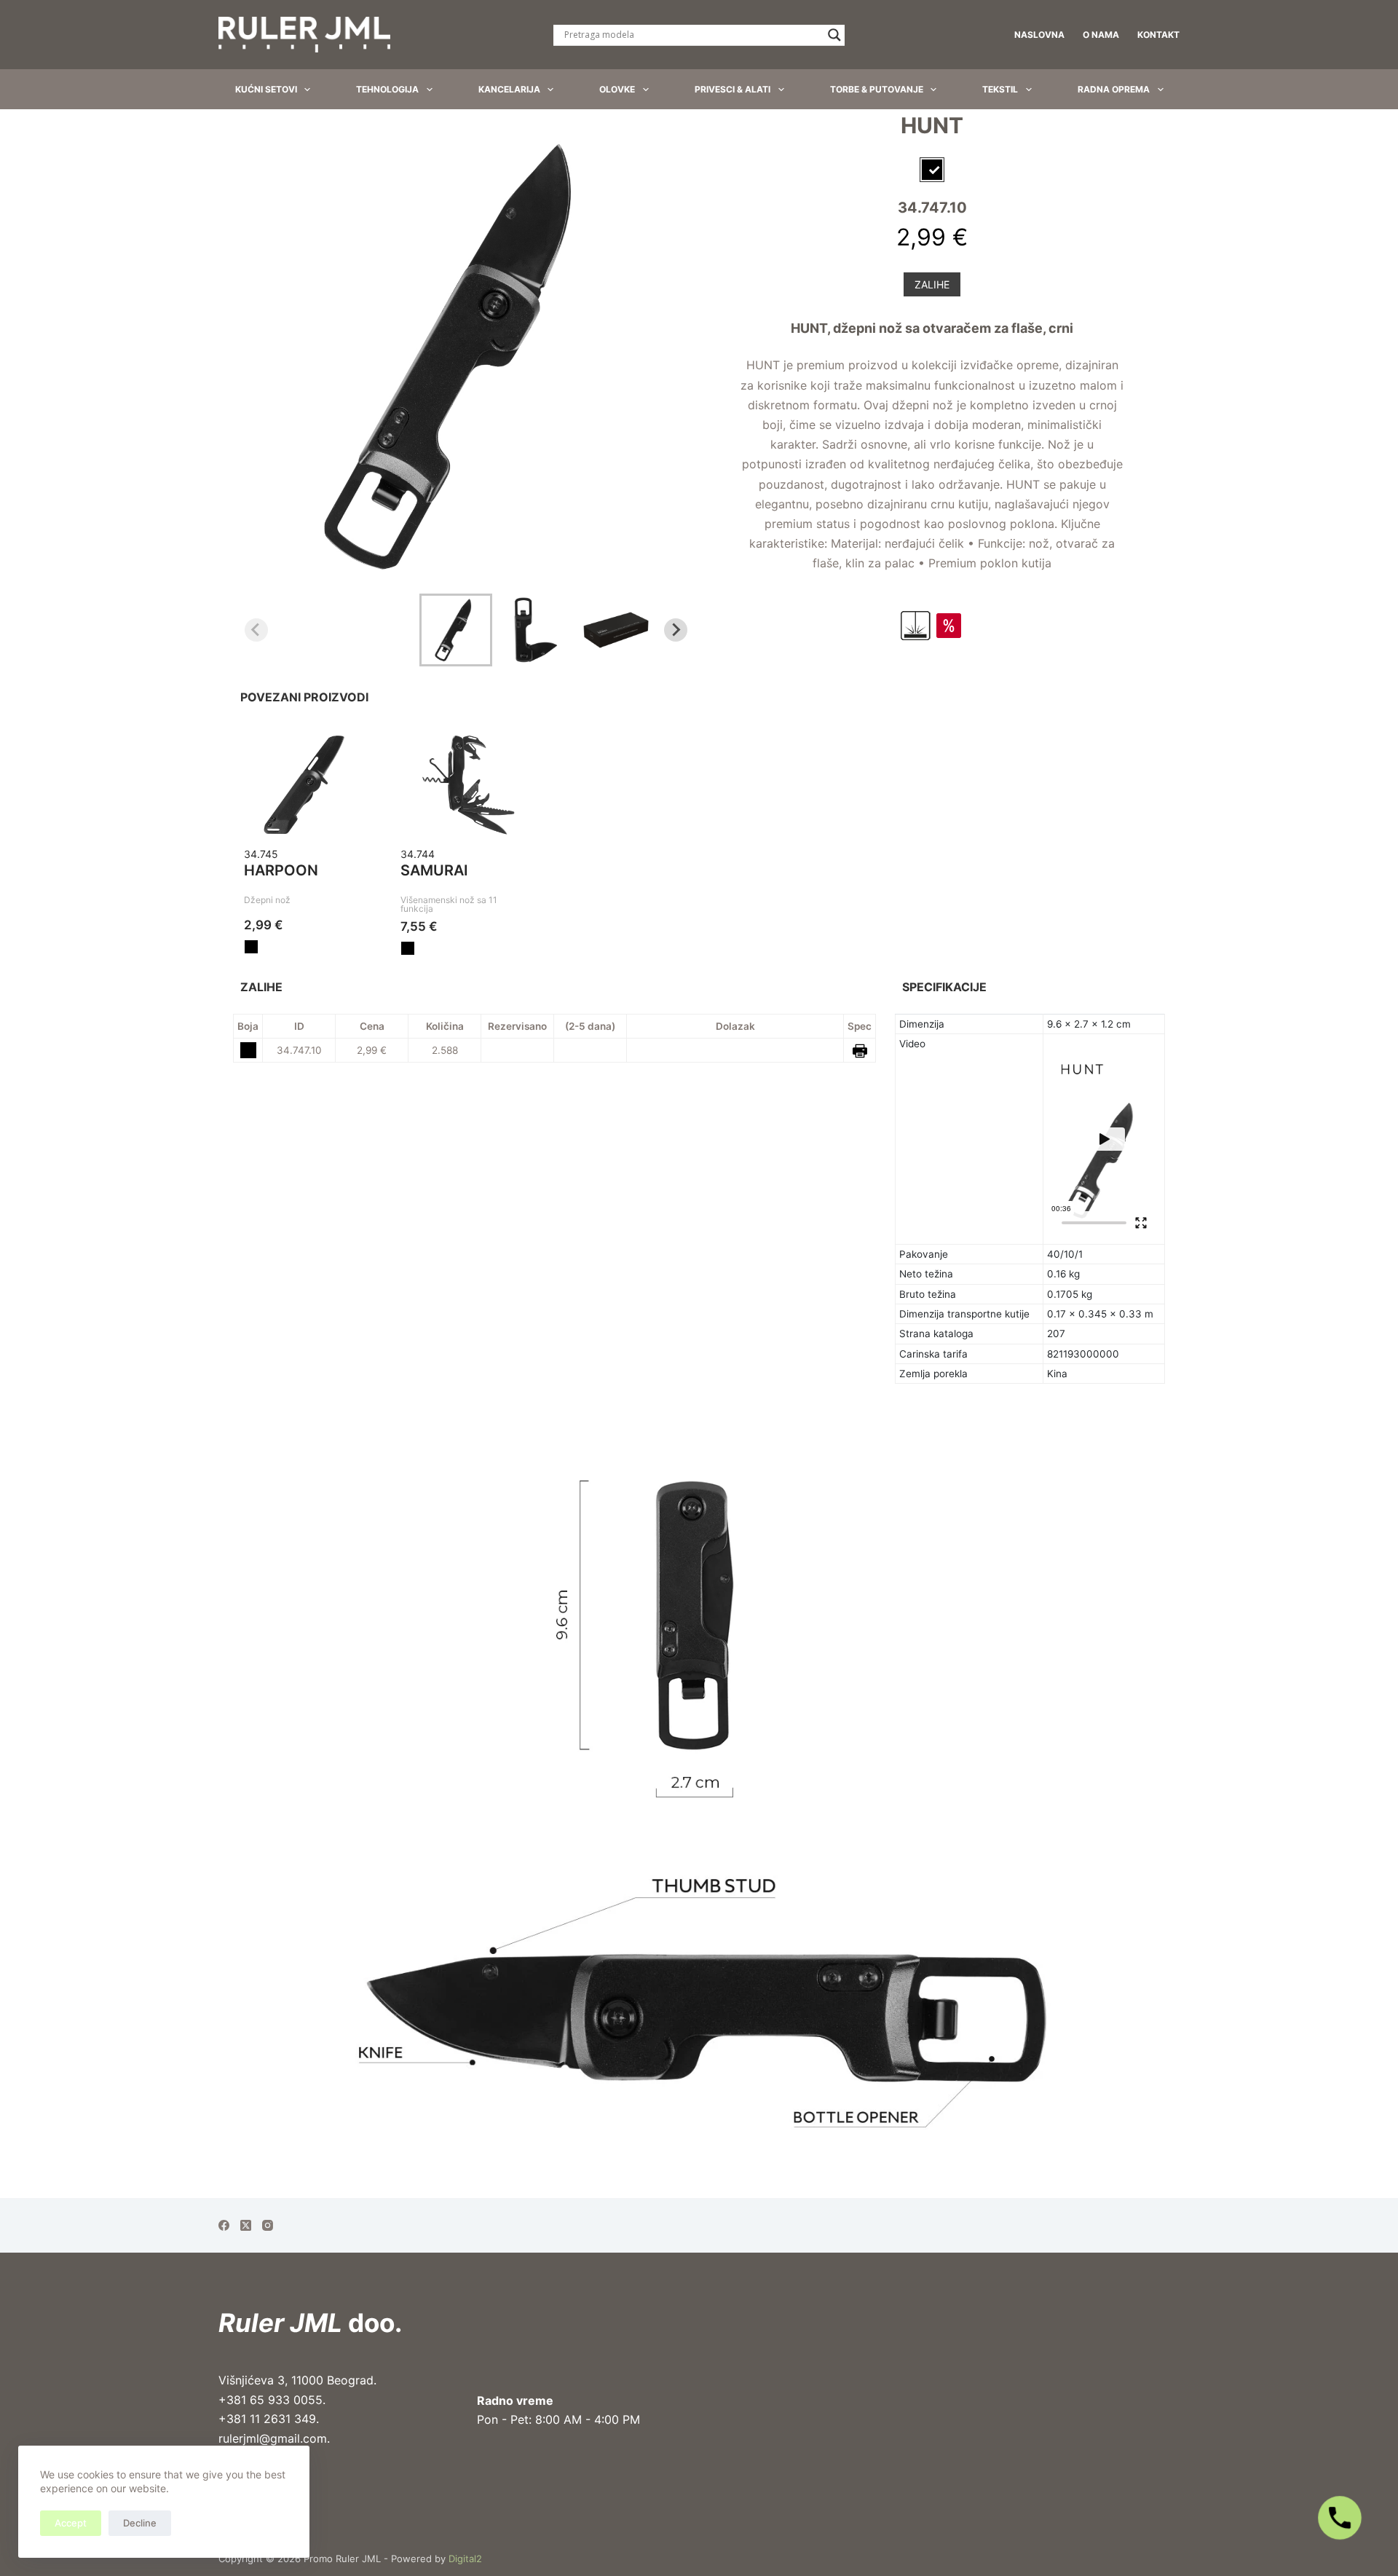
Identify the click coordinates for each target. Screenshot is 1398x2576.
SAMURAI (434, 870)
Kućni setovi (266, 89)
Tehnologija (387, 89)
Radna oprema (1114, 89)
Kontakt (1158, 35)
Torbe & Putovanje (877, 89)
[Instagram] (268, 2225)
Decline (140, 2523)
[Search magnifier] (834, 35)
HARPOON (281, 870)
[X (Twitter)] (246, 2225)
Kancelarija (509, 89)
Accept (71, 2523)
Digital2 (465, 2559)
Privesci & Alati (732, 89)
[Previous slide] (256, 630)
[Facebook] (224, 2225)
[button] (456, 630)
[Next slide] (676, 630)
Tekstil (1000, 89)
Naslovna (1039, 35)
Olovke (617, 89)
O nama (1101, 35)
